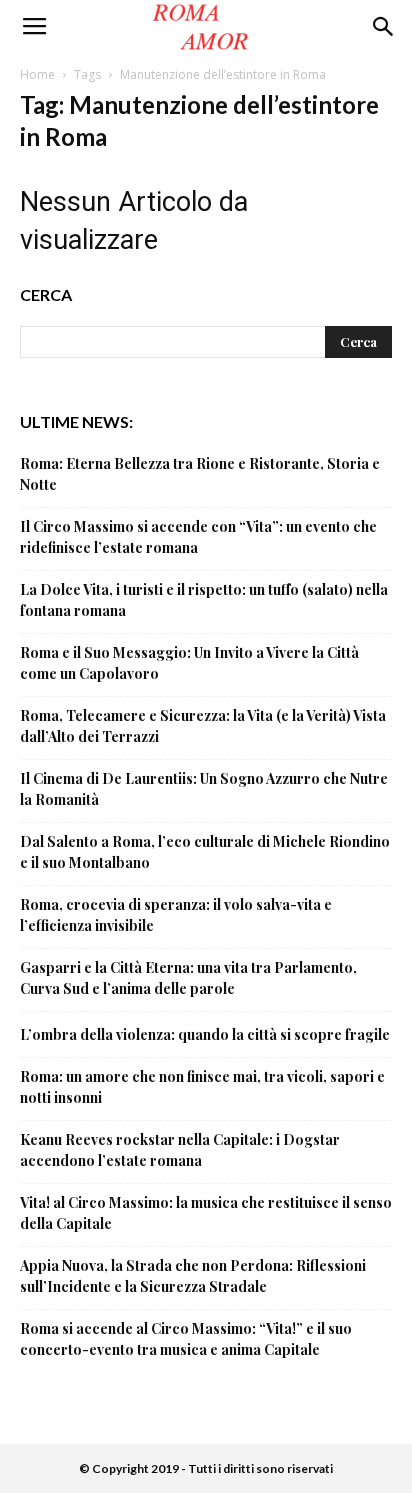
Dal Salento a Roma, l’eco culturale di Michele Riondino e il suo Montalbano (205, 852)
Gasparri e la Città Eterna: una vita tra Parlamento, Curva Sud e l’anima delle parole (188, 978)
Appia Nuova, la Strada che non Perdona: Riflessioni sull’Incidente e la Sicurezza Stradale (193, 1276)
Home (37, 74)
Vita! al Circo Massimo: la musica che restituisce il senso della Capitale (206, 1213)
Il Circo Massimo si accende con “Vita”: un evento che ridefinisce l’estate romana (198, 537)
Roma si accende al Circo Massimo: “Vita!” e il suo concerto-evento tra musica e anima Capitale (186, 1339)
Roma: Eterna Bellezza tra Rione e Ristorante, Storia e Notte (200, 474)
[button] (384, 27)
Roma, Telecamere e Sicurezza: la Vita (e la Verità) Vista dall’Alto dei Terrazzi (203, 726)
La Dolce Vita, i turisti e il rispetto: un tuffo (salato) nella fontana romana (204, 600)
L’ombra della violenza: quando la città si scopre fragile (205, 1034)
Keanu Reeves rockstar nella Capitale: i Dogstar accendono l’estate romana (180, 1150)
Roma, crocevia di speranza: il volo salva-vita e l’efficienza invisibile (176, 915)
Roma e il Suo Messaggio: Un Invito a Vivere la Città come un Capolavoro (189, 663)
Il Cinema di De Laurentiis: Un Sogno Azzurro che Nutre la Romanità (204, 789)
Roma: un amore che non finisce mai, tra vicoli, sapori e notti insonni (202, 1087)
